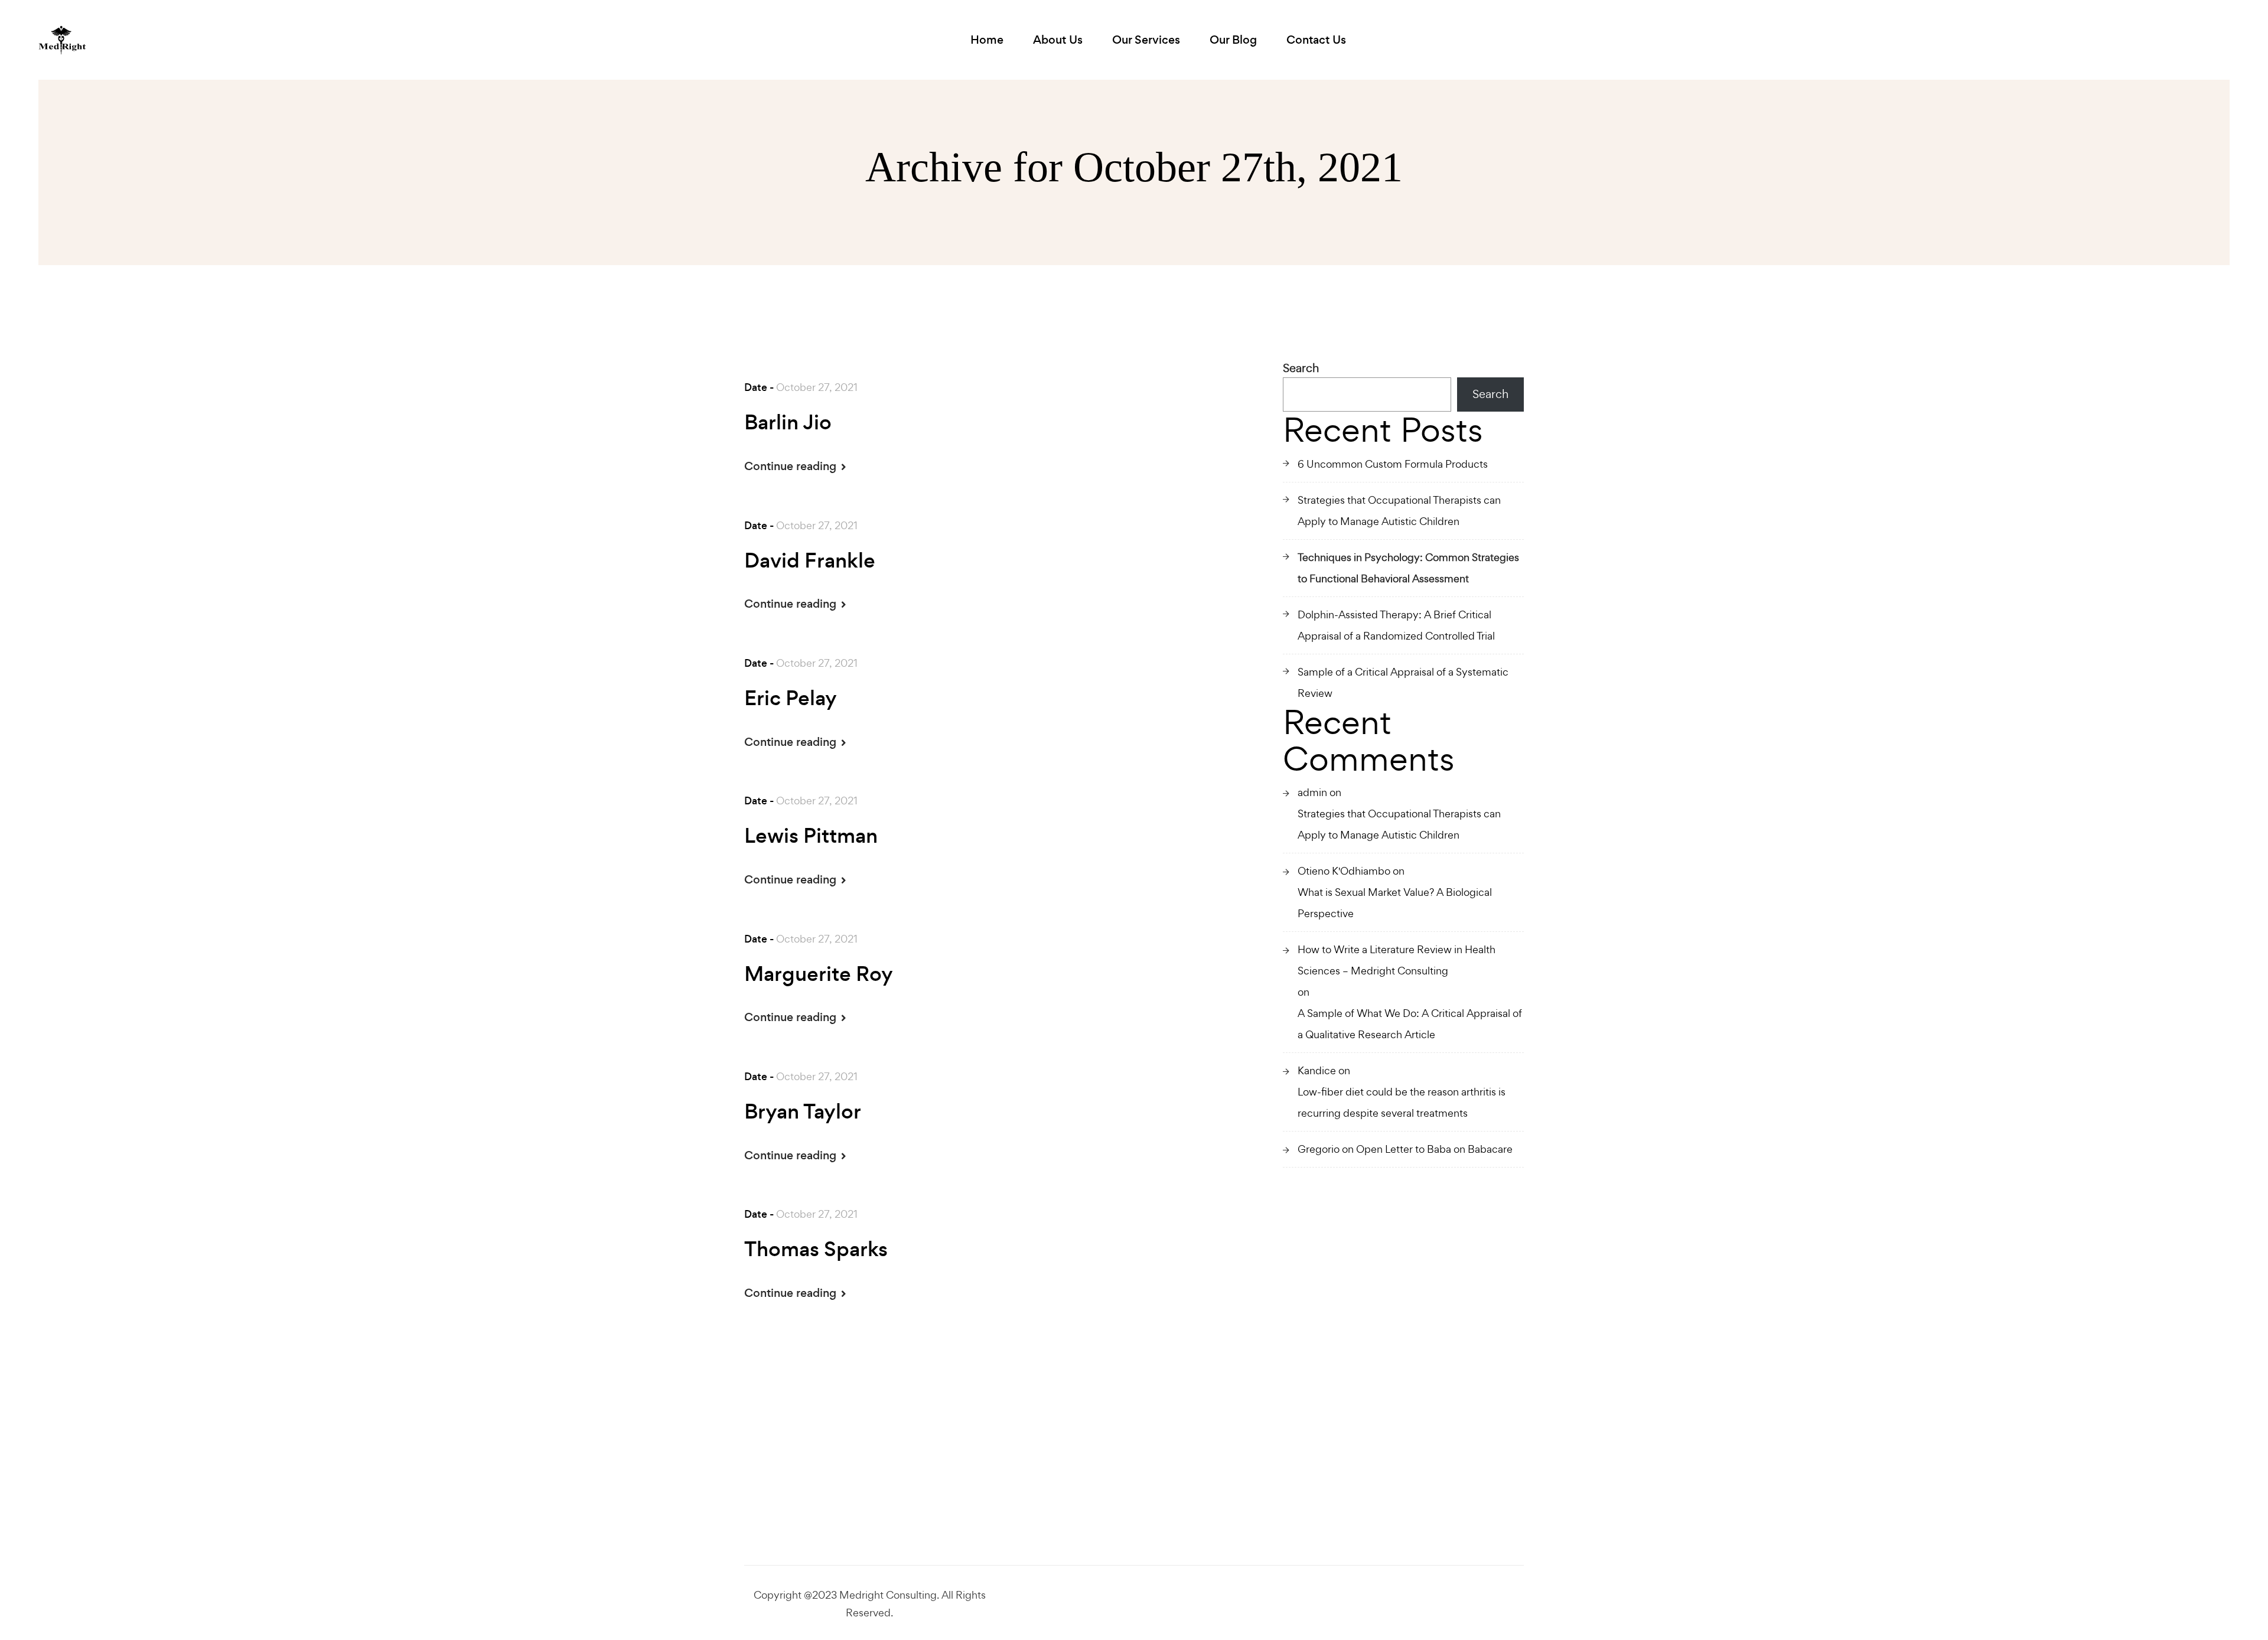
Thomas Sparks (816, 1250)
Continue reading (792, 466)
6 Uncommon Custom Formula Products (1393, 464)
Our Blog (1233, 40)
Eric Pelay (791, 699)
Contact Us (1316, 40)
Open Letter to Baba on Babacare (1434, 1149)
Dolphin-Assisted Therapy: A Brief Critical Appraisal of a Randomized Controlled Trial (1396, 625)
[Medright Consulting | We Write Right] (62, 40)
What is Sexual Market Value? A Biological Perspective (1395, 903)
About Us (1058, 40)
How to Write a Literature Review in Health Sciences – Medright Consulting (1397, 960)
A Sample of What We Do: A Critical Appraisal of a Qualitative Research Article (1410, 1024)
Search (1301, 368)
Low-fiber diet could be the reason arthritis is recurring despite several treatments (1402, 1102)
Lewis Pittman (811, 836)
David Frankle (810, 561)
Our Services (1146, 40)
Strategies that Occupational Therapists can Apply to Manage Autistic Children (1399, 511)
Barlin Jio (788, 423)
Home (987, 40)
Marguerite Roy (819, 974)
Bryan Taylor (803, 1112)
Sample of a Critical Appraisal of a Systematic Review (1403, 682)
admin (1312, 792)
